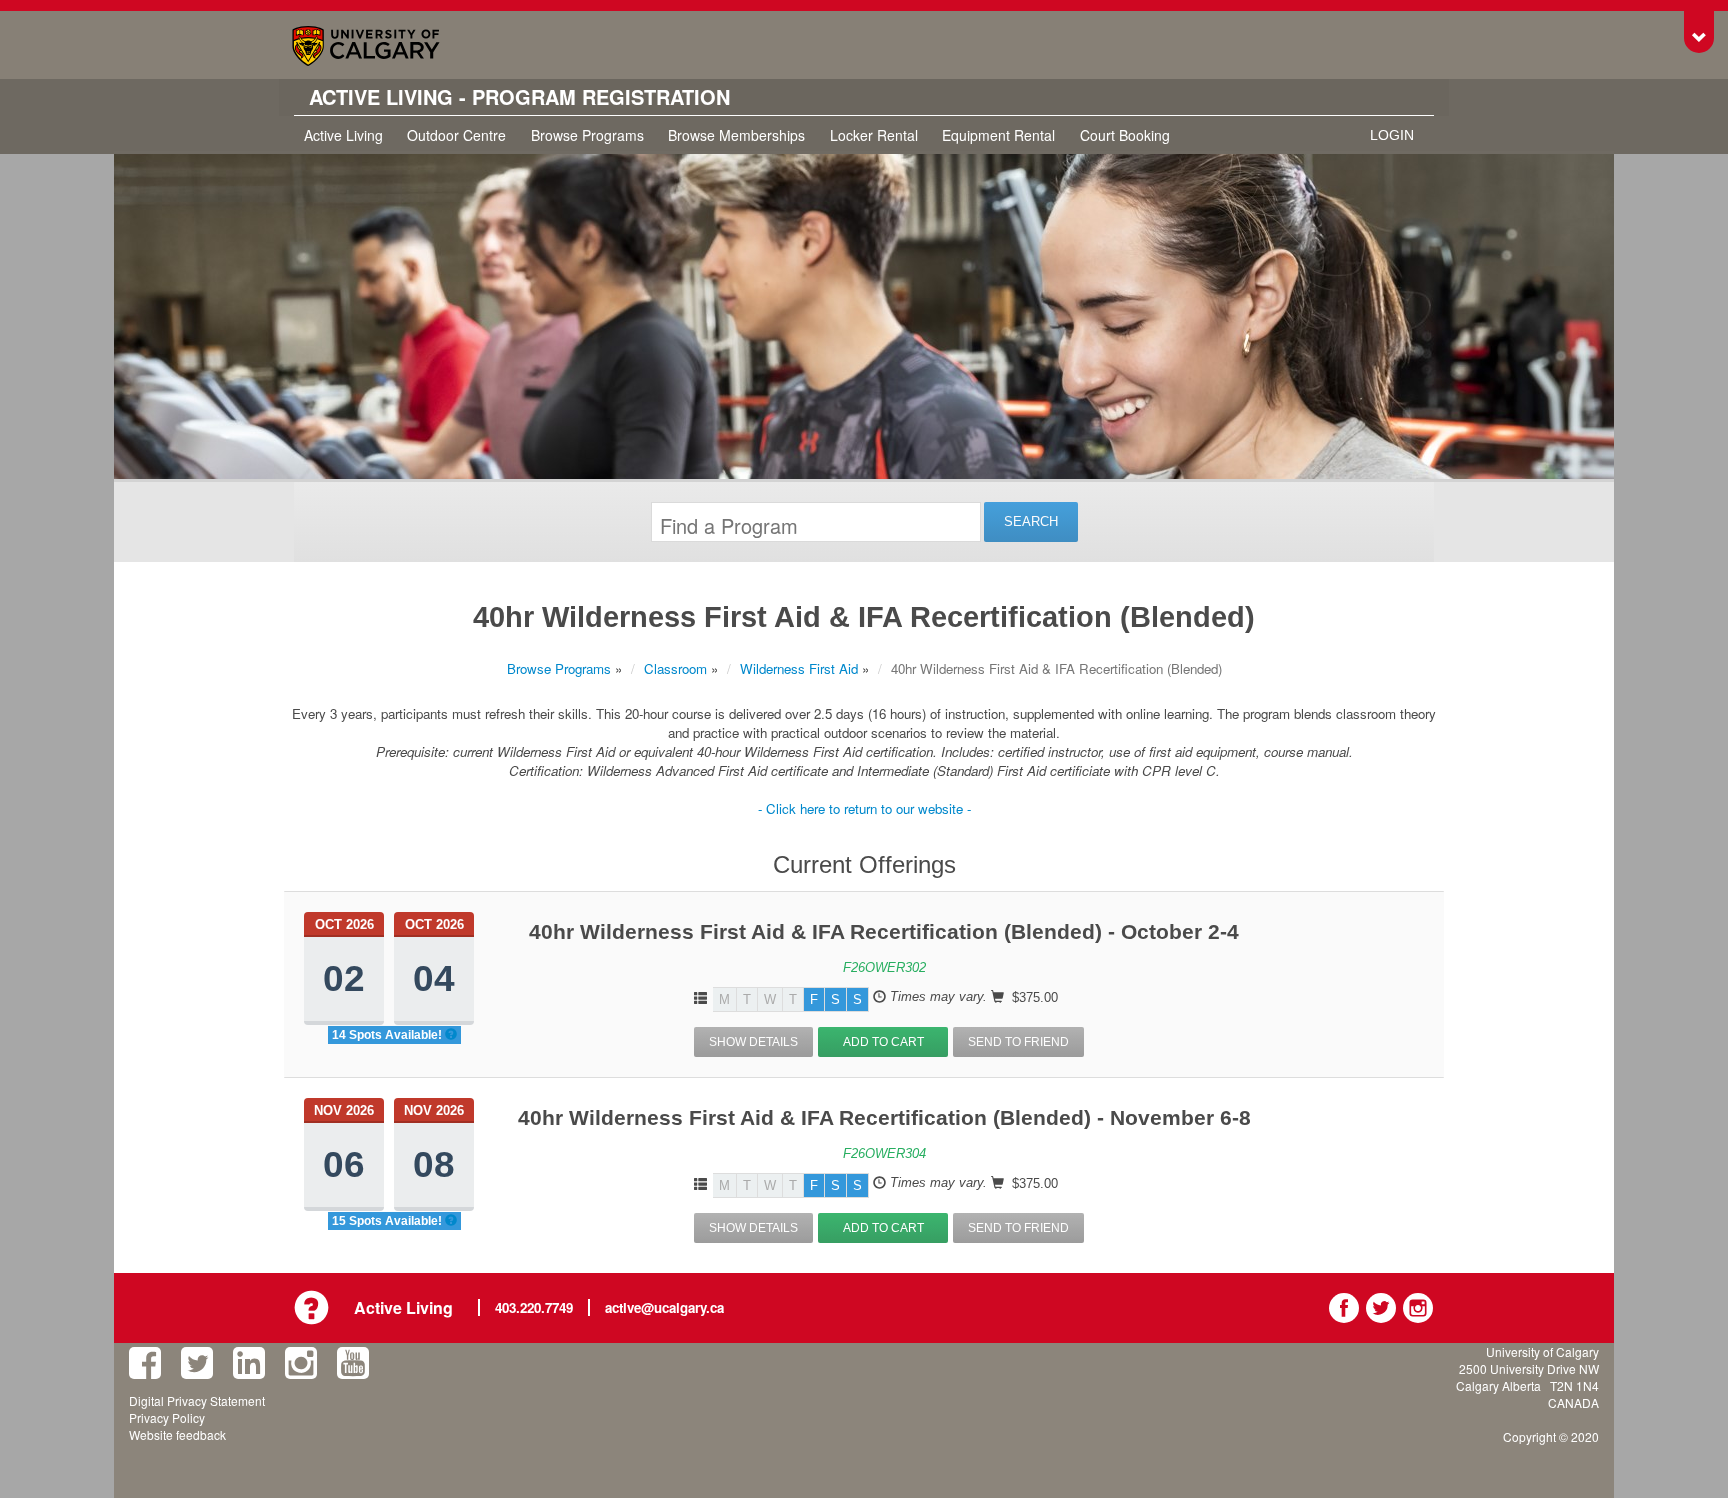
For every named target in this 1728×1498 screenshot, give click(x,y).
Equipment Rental (998, 135)
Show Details (753, 1042)
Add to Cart (883, 1042)
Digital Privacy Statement (197, 1400)
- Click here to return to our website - (864, 808)
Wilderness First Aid (799, 668)
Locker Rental (874, 135)
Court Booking (1125, 135)
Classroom (675, 668)
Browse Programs (587, 135)
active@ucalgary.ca (664, 1307)
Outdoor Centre (456, 135)
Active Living (343, 135)
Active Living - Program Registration (519, 97)
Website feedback (177, 1434)
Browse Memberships (736, 135)
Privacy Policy (167, 1417)
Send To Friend (1018, 1042)
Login (1392, 135)
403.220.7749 (534, 1307)
